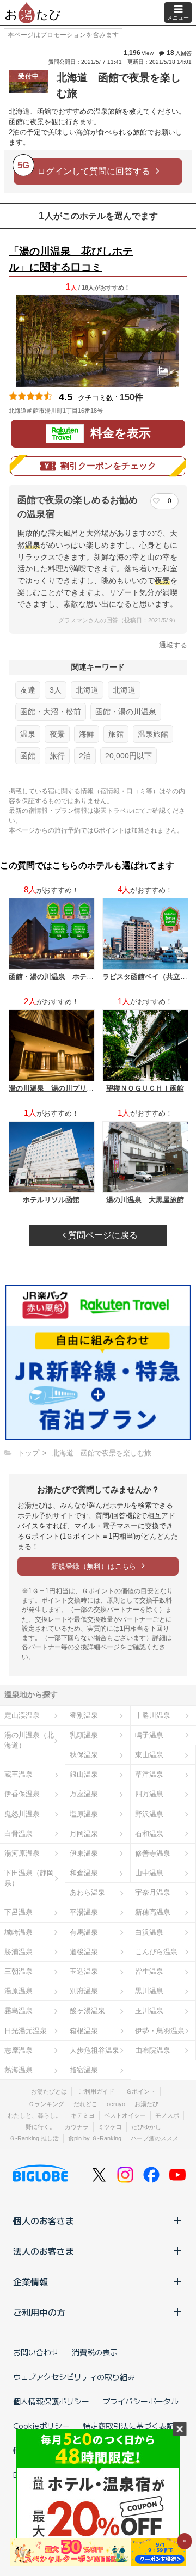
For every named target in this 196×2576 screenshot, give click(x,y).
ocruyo (116, 2104)
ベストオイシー (125, 2115)
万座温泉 (84, 1794)
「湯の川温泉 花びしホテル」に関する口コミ (71, 259)
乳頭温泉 (84, 1735)
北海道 (87, 690)
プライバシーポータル (140, 2401)
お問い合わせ (36, 2352)
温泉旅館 (153, 734)
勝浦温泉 (19, 1952)
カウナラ (77, 2127)
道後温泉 (84, 1952)
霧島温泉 (19, 2011)
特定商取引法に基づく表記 (128, 2426)
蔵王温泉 (19, 1774)
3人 (56, 690)
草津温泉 (149, 1774)
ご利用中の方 (39, 2312)
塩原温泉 (84, 1814)
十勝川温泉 (153, 1715)
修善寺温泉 (153, 1853)
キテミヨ (83, 2115)
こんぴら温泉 (156, 1952)
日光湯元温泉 (26, 2031)
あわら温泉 (87, 1892)
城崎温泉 (19, 1932)
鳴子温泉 (149, 1735)
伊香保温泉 (22, 1794)
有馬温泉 (84, 1932)
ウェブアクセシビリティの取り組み (74, 2377)
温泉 (28, 734)
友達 (28, 690)
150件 (131, 397)
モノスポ (167, 2115)
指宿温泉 (84, 2070)
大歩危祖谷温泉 (94, 2050)
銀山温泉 (84, 1774)
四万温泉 (149, 1794)
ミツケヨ (110, 2127)
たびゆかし (146, 2127)
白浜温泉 (149, 1932)
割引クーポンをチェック (108, 466)
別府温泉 (84, 1991)
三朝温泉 (19, 1971)
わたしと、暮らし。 (35, 2115)
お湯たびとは (49, 2091)
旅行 (57, 756)
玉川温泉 (149, 2011)
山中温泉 (149, 1873)
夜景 (57, 734)
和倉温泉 (84, 1873)
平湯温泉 (84, 1912)
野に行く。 (41, 2127)
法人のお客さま (44, 2251)
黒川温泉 (149, 1991)
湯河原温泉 (22, 1853)
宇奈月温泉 (153, 1892)
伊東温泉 (84, 1853)
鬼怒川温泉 (22, 1814)
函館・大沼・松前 (51, 712)
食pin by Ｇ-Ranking (95, 2138)
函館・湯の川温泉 (126, 712)
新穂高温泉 (153, 1912)
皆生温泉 (149, 1971)
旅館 (116, 734)
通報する (173, 645)
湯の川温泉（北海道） (29, 1740)
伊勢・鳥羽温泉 (160, 2031)
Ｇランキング (46, 2104)
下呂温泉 (19, 1912)
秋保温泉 (84, 1755)
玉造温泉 (84, 1971)
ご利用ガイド (96, 2091)
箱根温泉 (84, 2031)
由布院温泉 (153, 2050)
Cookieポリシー (41, 2426)
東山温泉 (149, 1755)
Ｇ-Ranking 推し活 (34, 2138)
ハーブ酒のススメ (155, 2138)
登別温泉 (84, 1715)
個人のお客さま (44, 2220)
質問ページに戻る (102, 1235)
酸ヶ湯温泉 (87, 2011)
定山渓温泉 (22, 1715)
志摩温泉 (19, 2050)
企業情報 (30, 2281)
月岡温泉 (84, 1834)
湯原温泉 (19, 1991)
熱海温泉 (19, 2070)
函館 (28, 756)
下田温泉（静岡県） (29, 1878)
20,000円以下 (128, 756)
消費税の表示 (95, 2352)
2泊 (85, 756)
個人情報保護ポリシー (51, 2401)
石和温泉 (149, 1834)
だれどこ (85, 2104)
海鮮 (87, 734)
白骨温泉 (19, 1834)
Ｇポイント (141, 2091)
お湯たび (146, 2104)
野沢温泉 (149, 1814)
